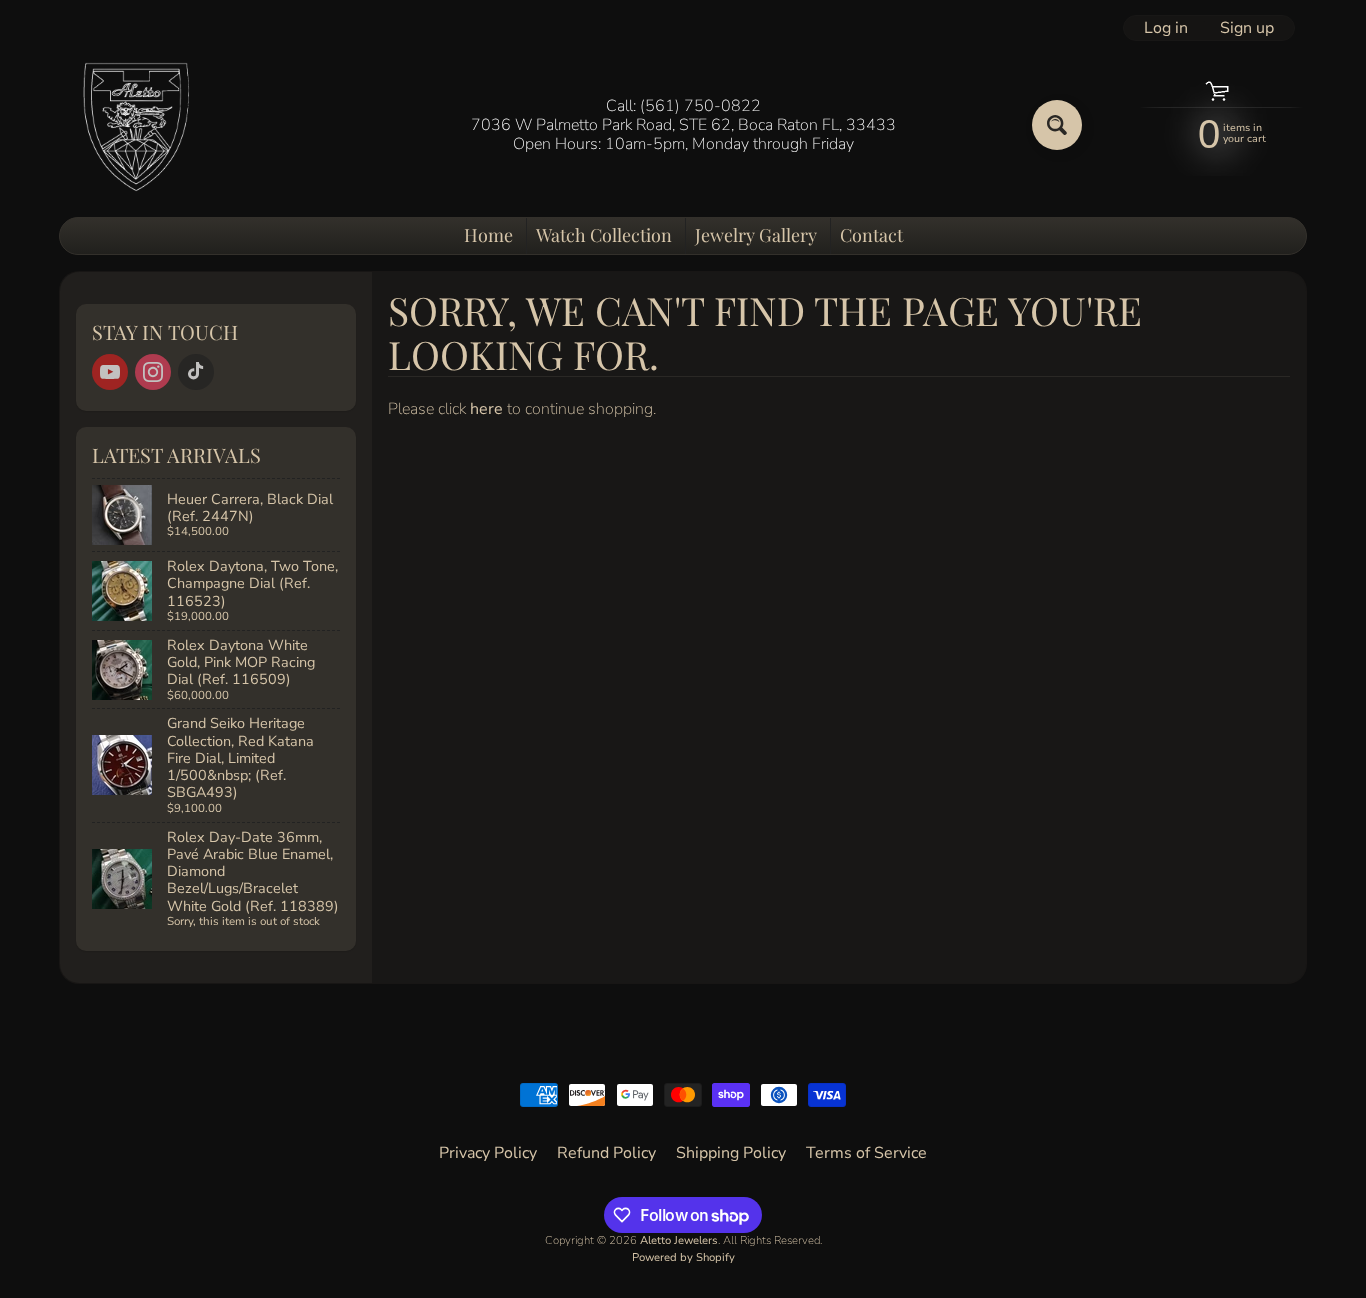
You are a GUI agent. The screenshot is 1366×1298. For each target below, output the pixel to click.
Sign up (1247, 28)
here (486, 409)
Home (488, 235)
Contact (871, 235)
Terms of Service (866, 1153)
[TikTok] (196, 372)
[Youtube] (110, 372)
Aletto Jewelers (679, 1240)
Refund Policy (606, 1153)
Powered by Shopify (683, 1257)
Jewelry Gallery (756, 235)
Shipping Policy (731, 1153)
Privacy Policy (488, 1153)
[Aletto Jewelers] (134, 125)
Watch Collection (604, 235)
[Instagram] (153, 372)
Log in (1166, 28)
